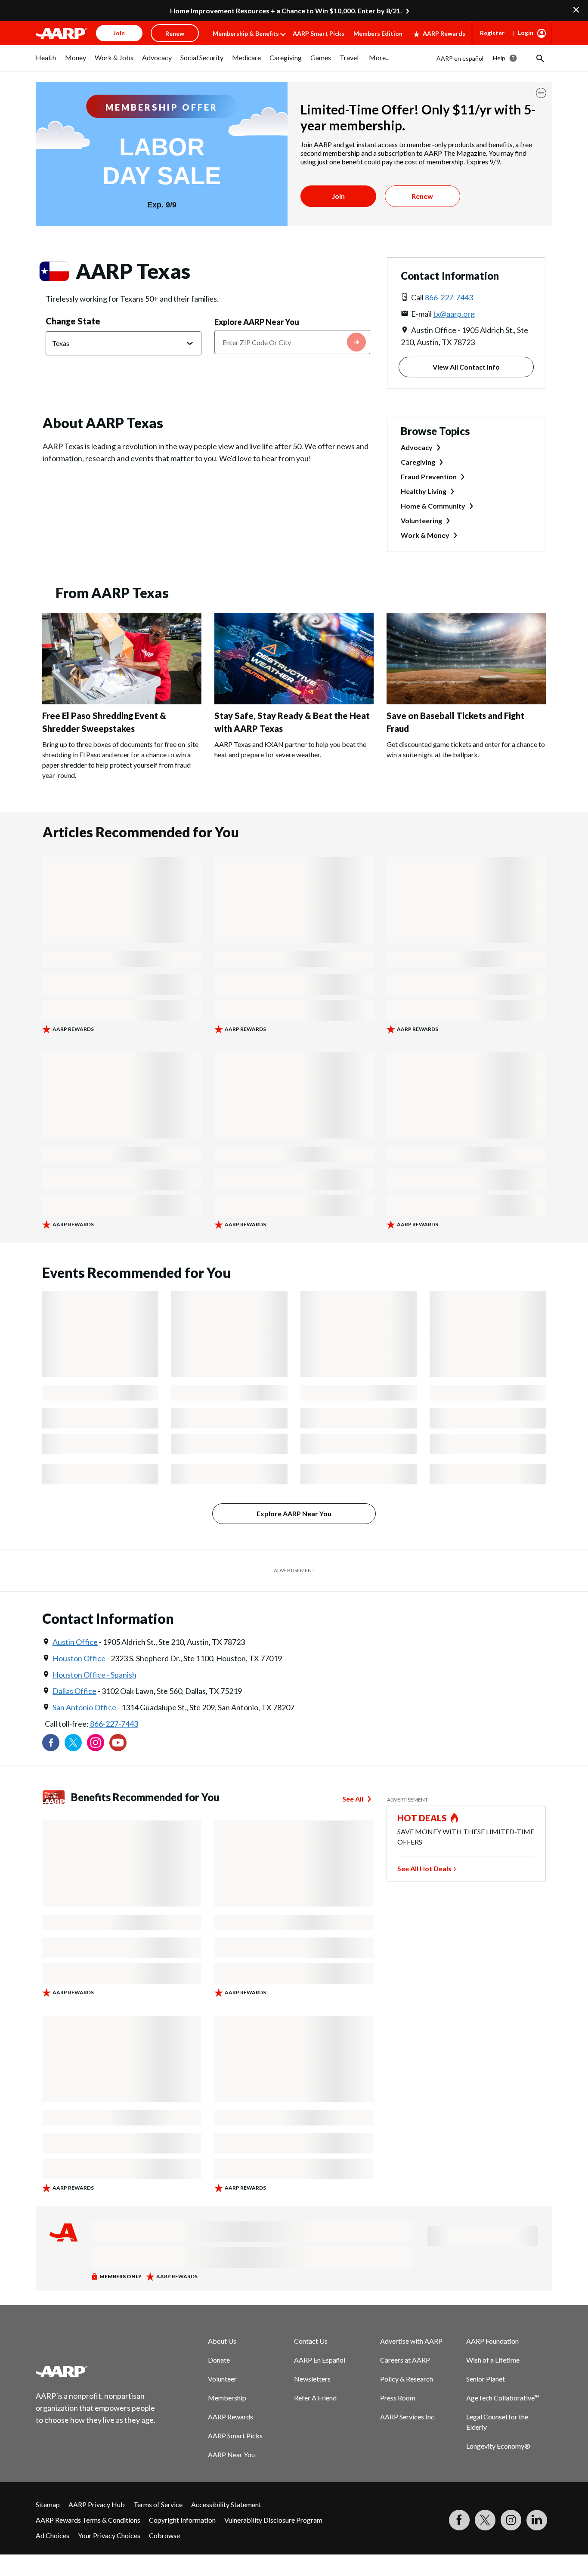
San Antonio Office (84, 1707)
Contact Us (311, 2341)
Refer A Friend (315, 2398)
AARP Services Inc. (408, 2417)
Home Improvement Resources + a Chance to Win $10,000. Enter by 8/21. (286, 11)
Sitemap (48, 2504)
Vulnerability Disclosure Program (273, 2520)
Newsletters (312, 2379)
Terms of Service (158, 2504)
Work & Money (425, 535)
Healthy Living (424, 491)
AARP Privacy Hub (97, 2504)
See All (353, 1799)
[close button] (541, 93)
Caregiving (418, 462)
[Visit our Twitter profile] (73, 1743)
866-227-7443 (449, 297)
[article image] (122, 702)
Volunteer (222, 2379)
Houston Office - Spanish (94, 1675)
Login (526, 32)
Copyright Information (182, 2520)
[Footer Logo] (96, 2371)
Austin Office (75, 1642)
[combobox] (292, 342)
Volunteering (421, 520)
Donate (219, 2360)
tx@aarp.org (454, 314)
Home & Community (433, 506)
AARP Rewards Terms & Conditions (88, 2520)
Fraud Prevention (429, 477)
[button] (539, 58)
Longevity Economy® (498, 2446)
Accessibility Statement (226, 2504)
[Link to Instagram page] (96, 1743)
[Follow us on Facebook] (51, 1743)
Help (499, 58)
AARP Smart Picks (319, 33)
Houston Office (79, 1658)
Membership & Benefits (246, 33)
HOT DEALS (422, 1818)
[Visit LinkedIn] (537, 2520)
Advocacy (417, 447)
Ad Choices (53, 2535)
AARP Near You (231, 2454)
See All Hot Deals (424, 1868)
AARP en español (460, 58)
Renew (422, 196)
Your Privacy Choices (109, 2535)
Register (492, 33)
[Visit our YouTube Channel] (118, 1743)
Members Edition (378, 33)
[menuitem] (46, 62)
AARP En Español (320, 2360)
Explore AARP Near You (257, 322)
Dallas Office (74, 1691)
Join (338, 196)
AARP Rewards (444, 33)
